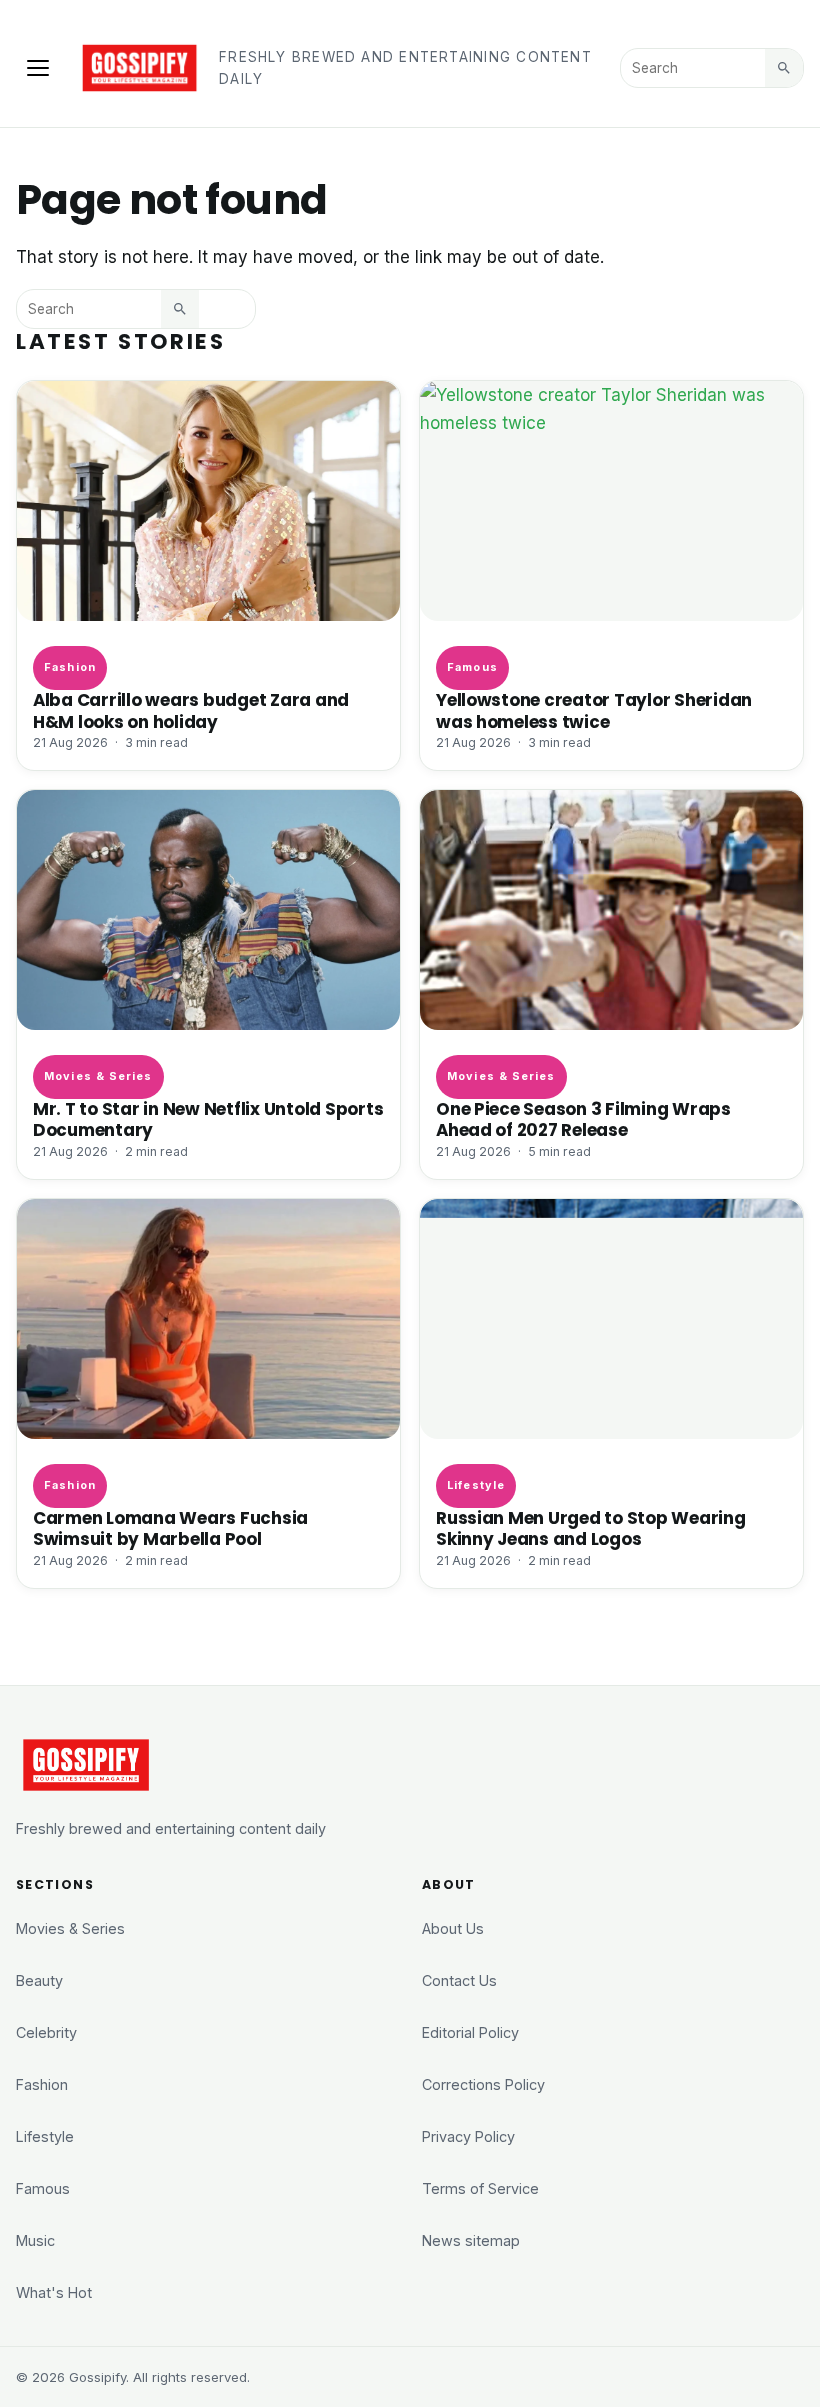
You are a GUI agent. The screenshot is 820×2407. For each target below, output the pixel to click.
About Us (453, 1928)
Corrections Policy (483, 2084)
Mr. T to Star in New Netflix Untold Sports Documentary (208, 1119)
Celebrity (46, 2032)
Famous (472, 667)
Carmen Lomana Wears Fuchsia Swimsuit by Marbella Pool (170, 1528)
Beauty (39, 1980)
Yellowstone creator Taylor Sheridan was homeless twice (594, 710)
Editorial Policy (470, 2032)
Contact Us (459, 1980)
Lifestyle (476, 1485)
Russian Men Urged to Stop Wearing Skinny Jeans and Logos (591, 1528)
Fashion (70, 667)
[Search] (784, 68)
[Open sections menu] (38, 68)
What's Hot (54, 2292)
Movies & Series (98, 1076)
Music (35, 2240)
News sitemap (471, 2240)
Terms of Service (480, 2188)
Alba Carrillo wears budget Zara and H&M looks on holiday (191, 710)
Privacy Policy (468, 2136)
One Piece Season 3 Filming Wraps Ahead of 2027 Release (583, 1119)
